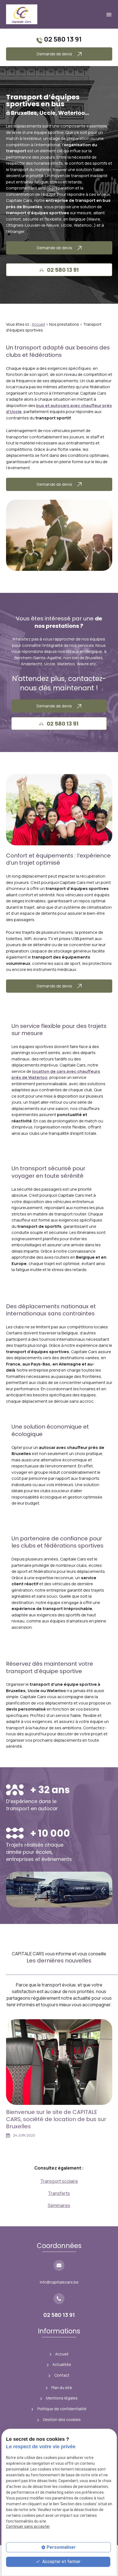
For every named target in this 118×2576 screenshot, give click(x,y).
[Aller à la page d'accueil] (22, 14)
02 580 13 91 (63, 39)
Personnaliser (61, 2547)
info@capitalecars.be (59, 2282)
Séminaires (59, 2205)
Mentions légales (62, 2398)
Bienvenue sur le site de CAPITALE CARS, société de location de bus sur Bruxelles (56, 2119)
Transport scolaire (59, 2181)
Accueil (38, 324)
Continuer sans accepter (28, 2526)
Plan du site (62, 2388)
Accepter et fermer (61, 2562)
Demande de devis (55, 54)
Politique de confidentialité (62, 2409)
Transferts (59, 2193)
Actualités (62, 2364)
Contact (62, 2375)
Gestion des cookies (62, 2419)
